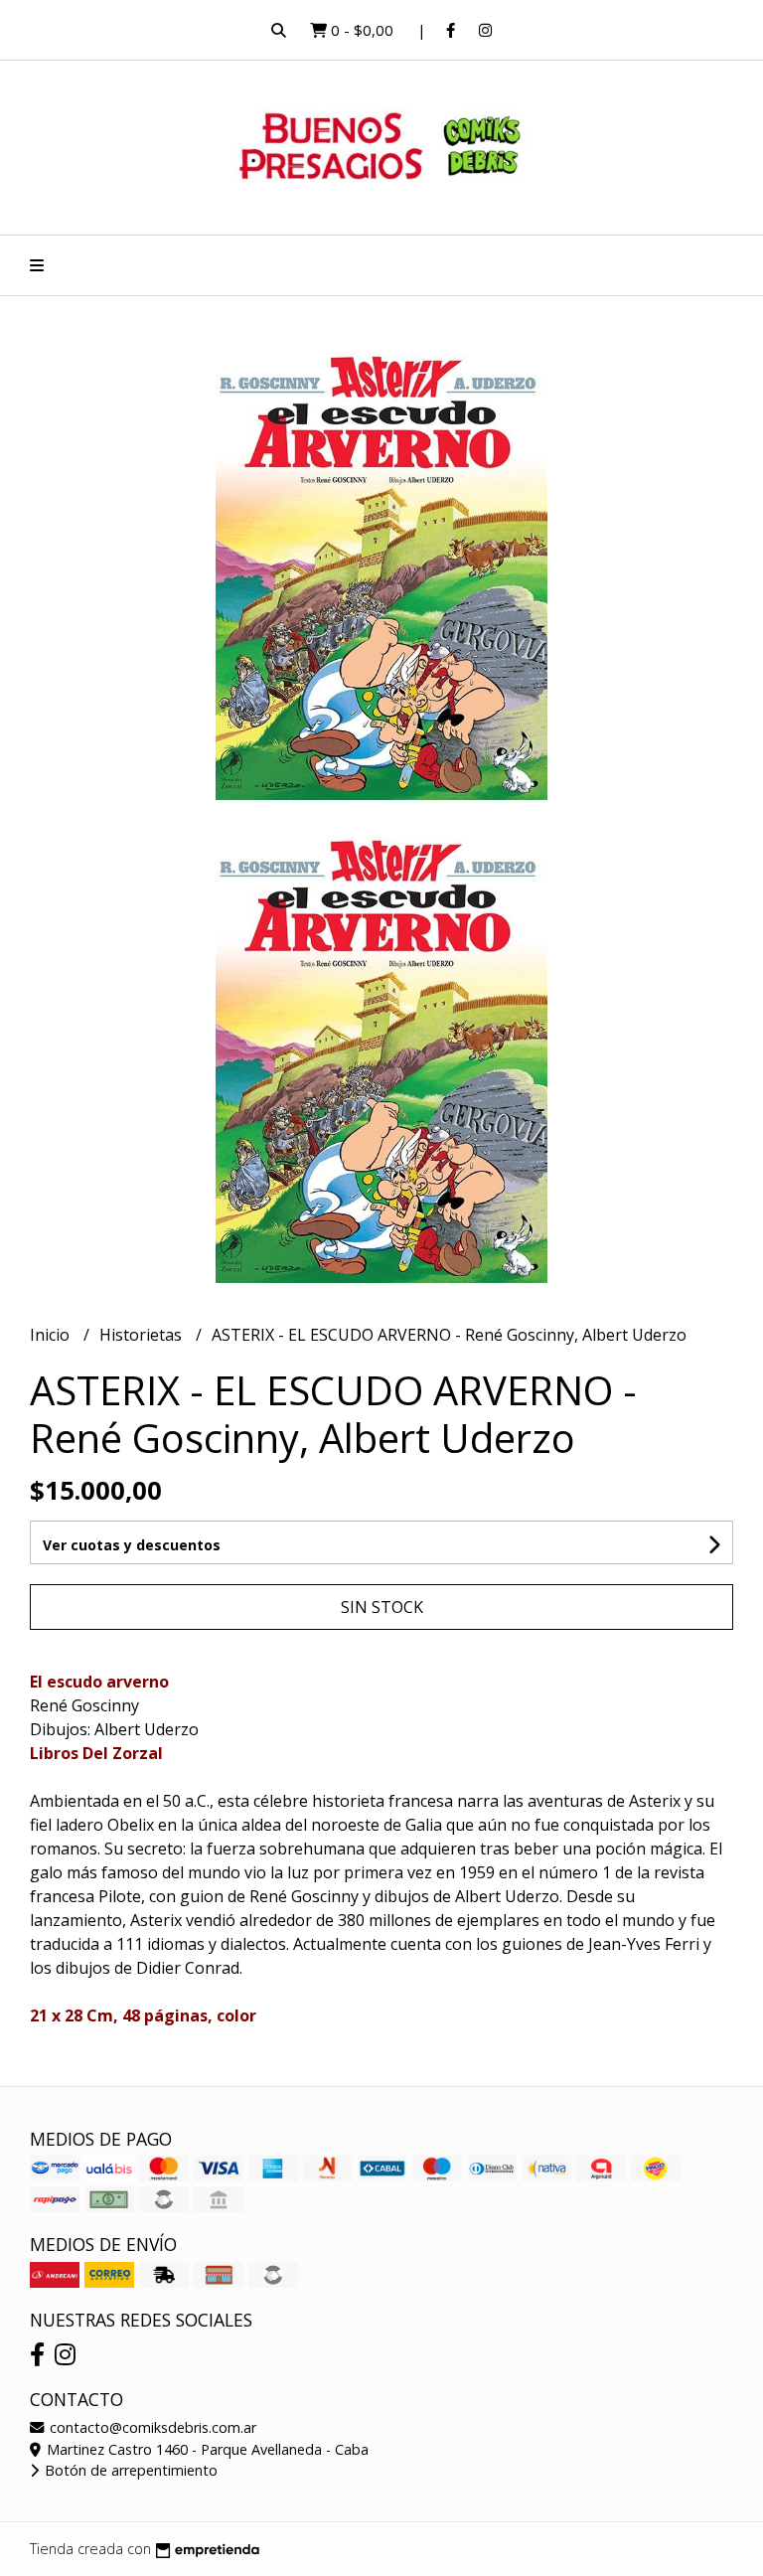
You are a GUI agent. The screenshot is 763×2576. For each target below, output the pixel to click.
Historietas (143, 1335)
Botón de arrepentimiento (129, 2470)
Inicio (52, 1335)
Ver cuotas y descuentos (132, 1545)
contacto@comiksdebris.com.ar (151, 2427)
